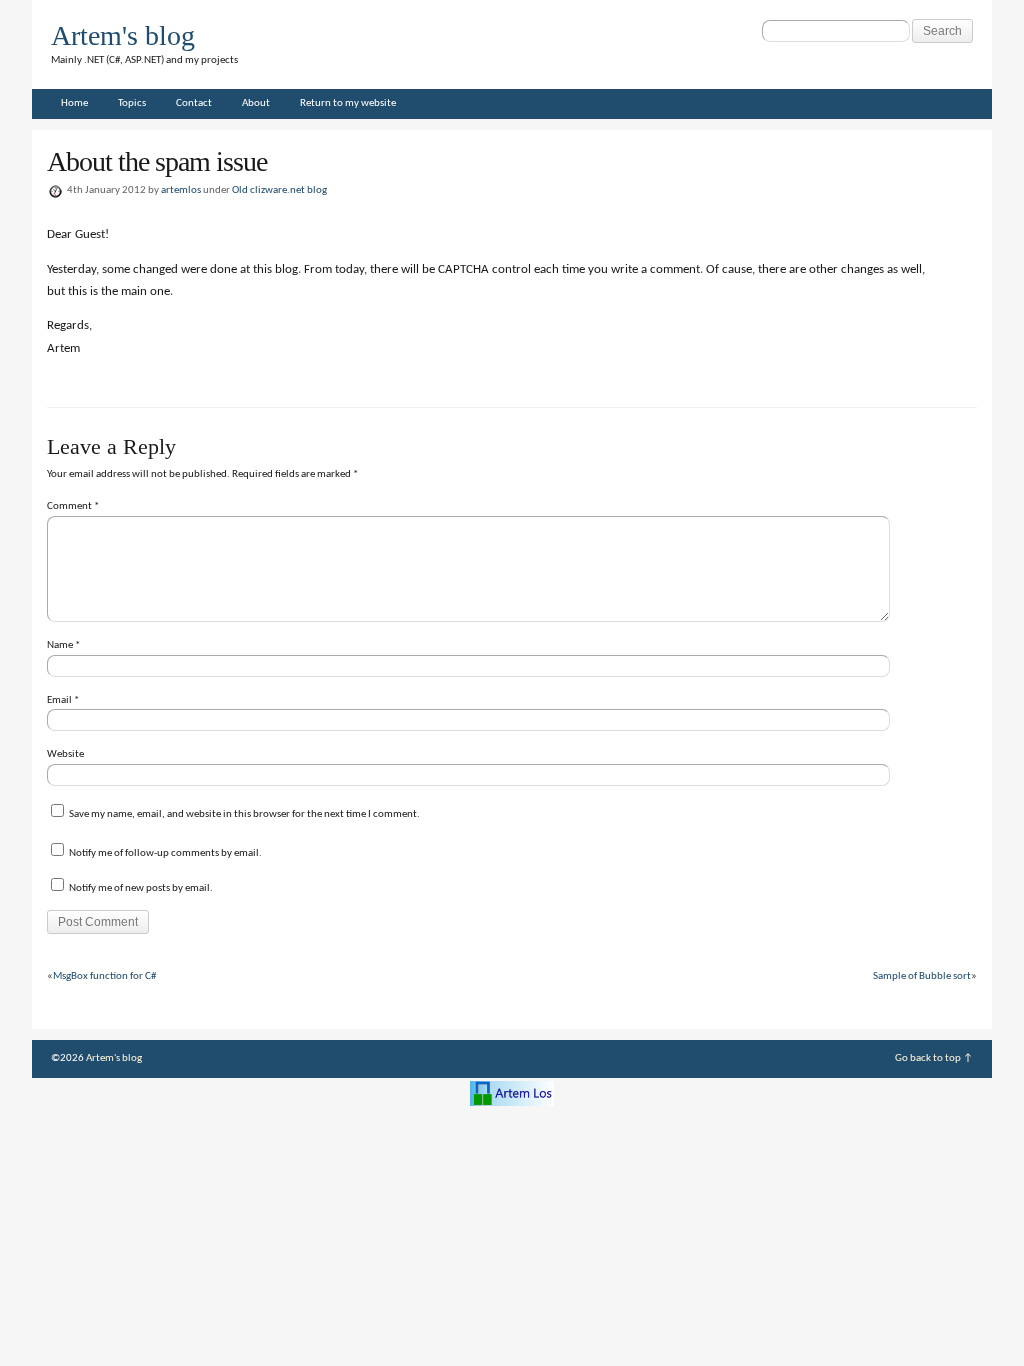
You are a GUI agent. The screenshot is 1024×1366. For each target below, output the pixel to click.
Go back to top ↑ (934, 1058)
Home (74, 103)
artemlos (181, 190)
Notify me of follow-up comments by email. (165, 853)
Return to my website (348, 103)
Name (63, 645)
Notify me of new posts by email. (141, 888)
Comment (73, 506)
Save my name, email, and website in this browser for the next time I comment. (244, 814)
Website (65, 754)
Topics (132, 103)
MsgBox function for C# (104, 976)
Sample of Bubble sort (922, 976)
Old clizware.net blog (279, 190)
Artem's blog (123, 35)
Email (63, 700)
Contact (194, 103)
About (256, 103)
